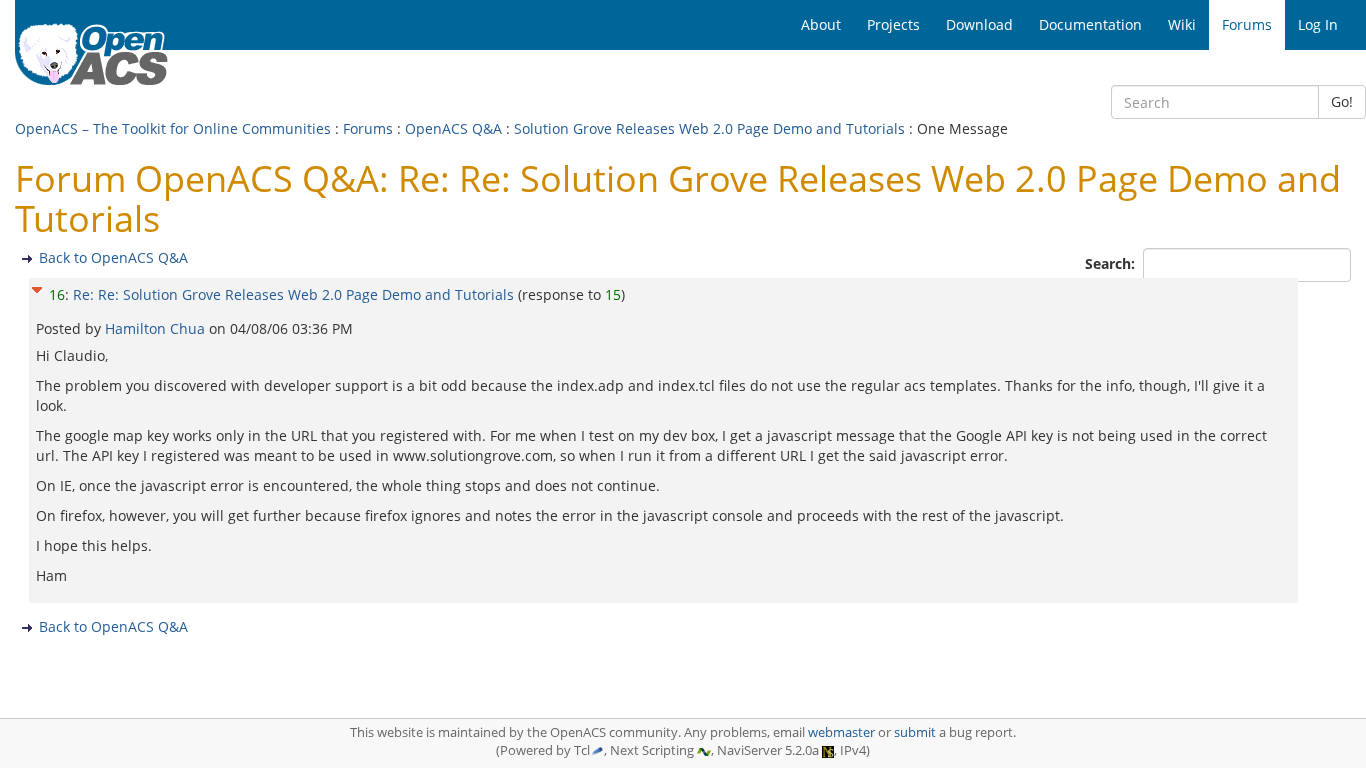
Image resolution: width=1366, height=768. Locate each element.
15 (613, 294)
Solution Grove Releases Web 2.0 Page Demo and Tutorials (709, 128)
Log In (1318, 24)
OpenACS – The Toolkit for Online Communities (173, 128)
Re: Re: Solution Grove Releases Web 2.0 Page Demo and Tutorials (293, 294)
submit (915, 732)
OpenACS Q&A (453, 128)
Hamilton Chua (157, 328)
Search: (1112, 263)
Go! (1342, 101)
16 (57, 294)
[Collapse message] (37, 287)
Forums (368, 128)
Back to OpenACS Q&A (113, 257)
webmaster (841, 732)
